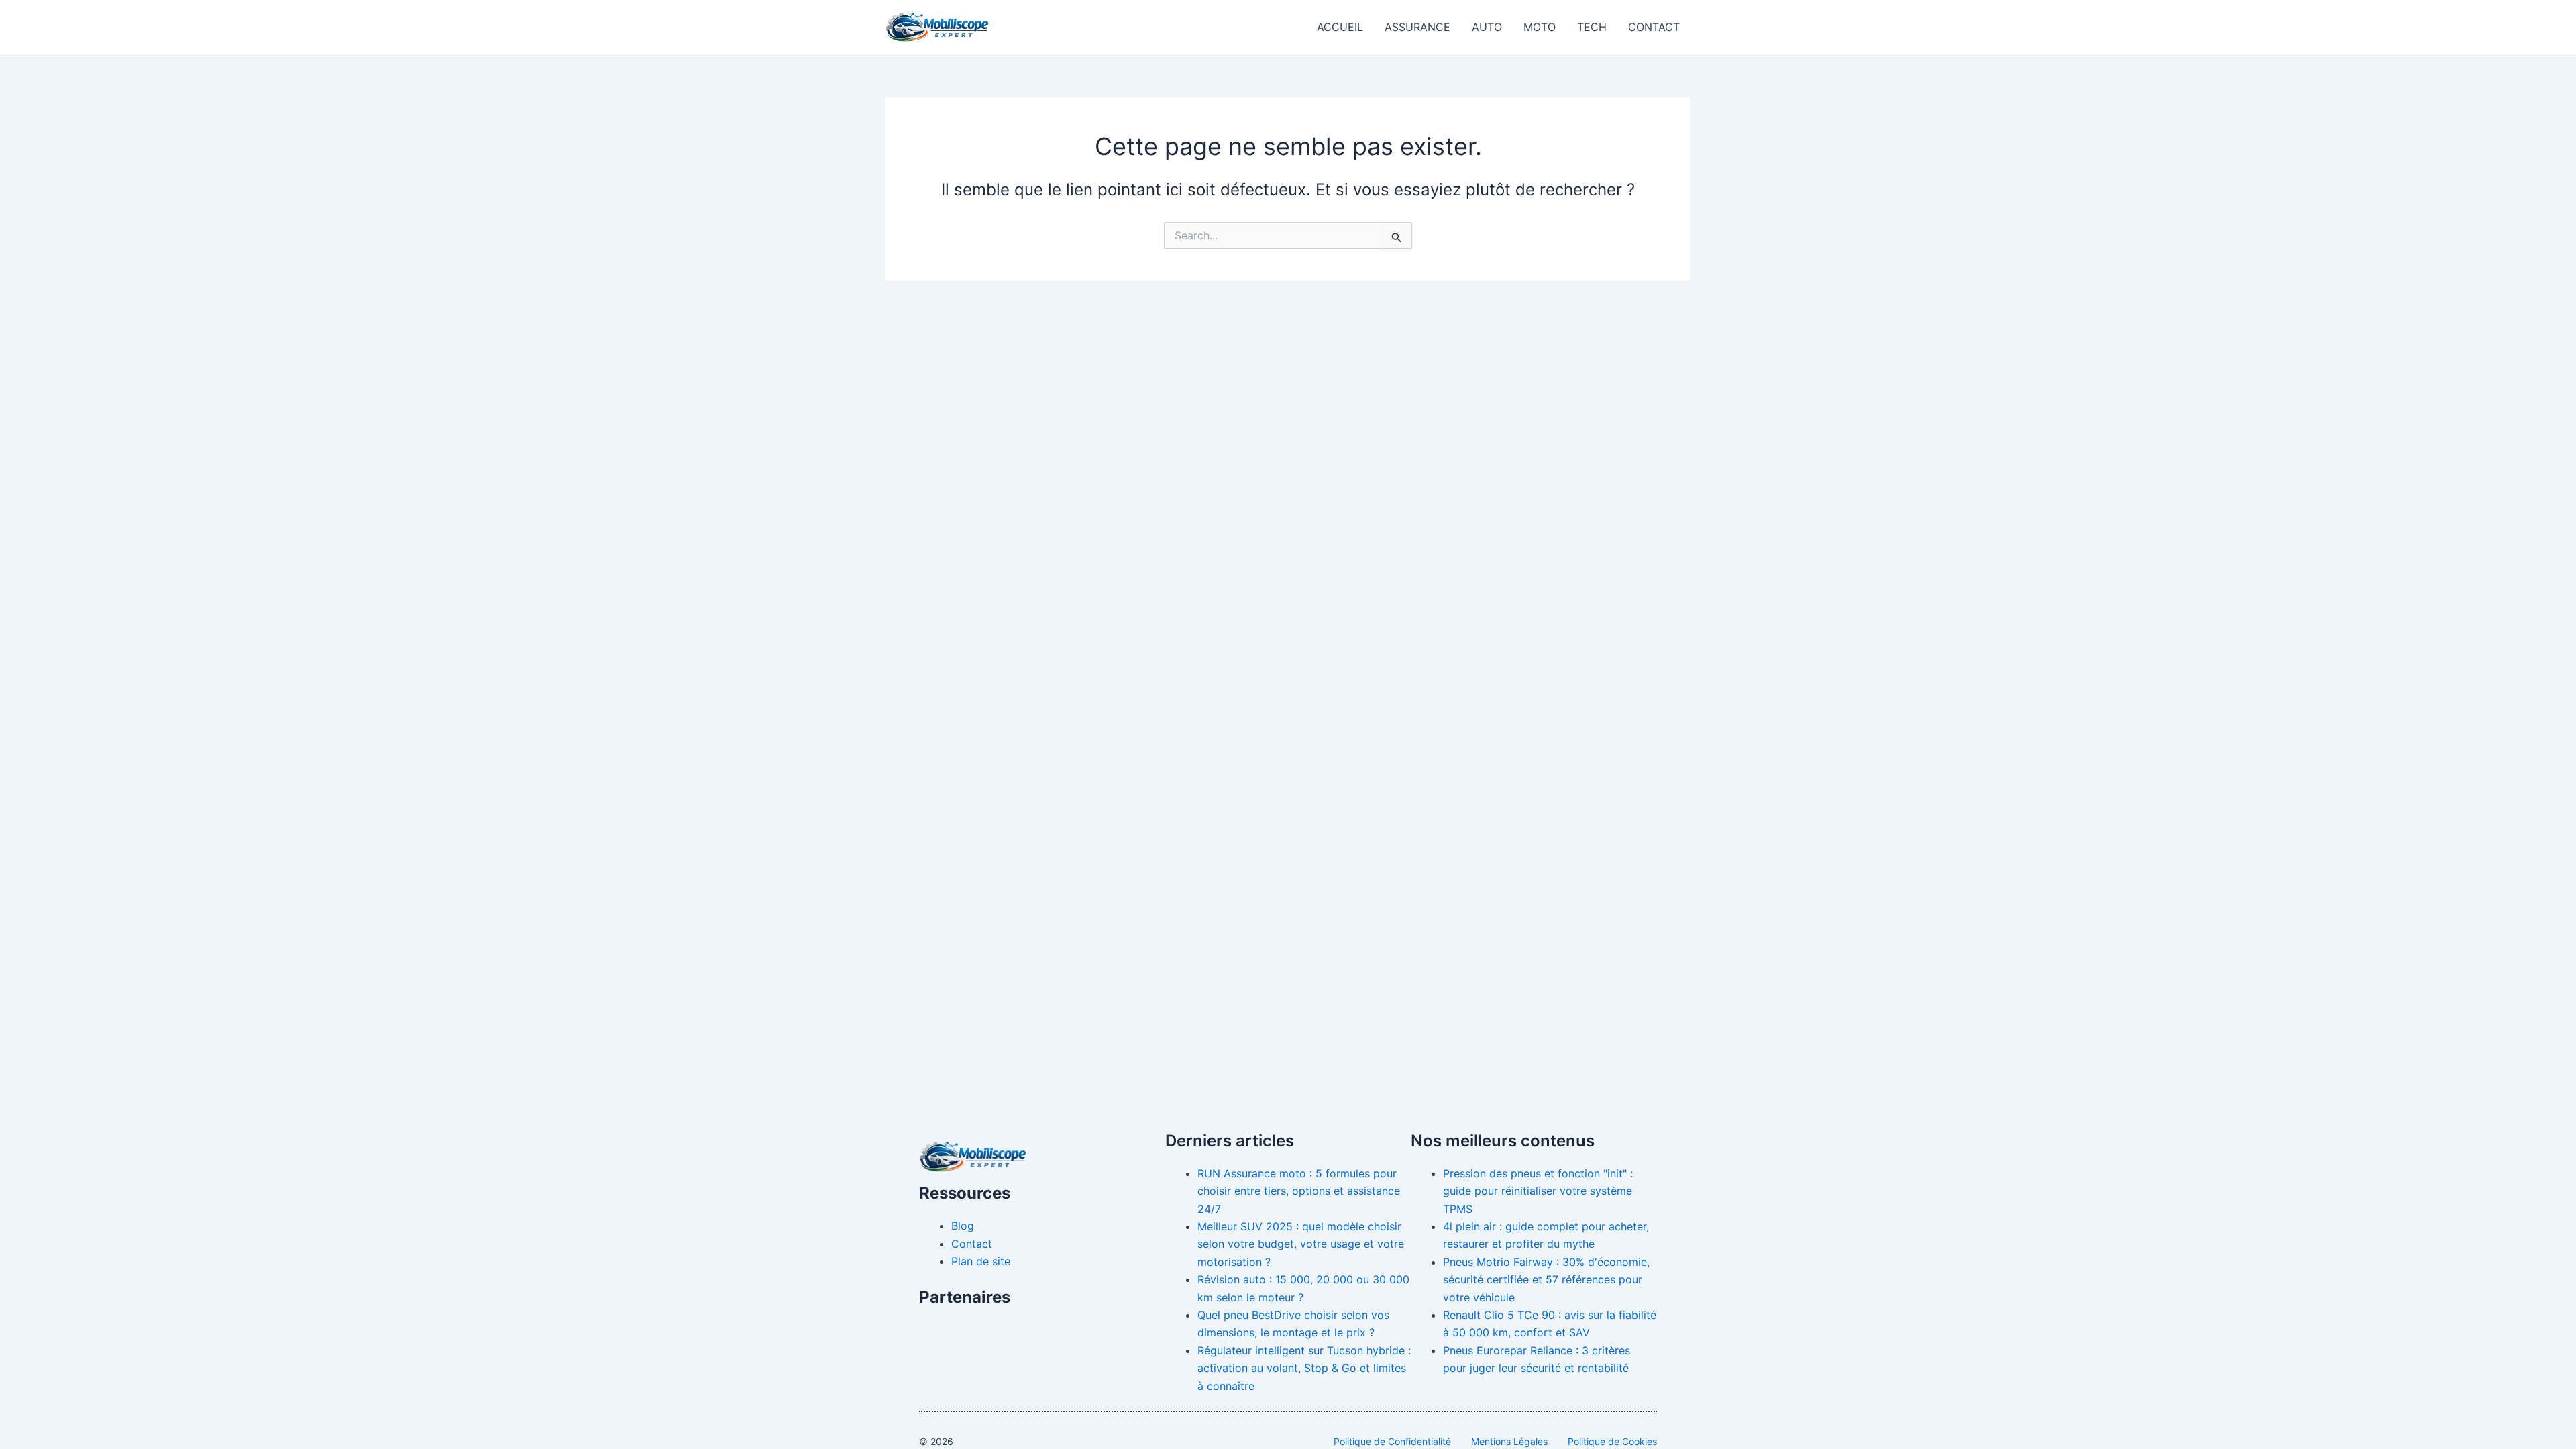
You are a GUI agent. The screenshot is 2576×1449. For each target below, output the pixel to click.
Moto (1540, 27)
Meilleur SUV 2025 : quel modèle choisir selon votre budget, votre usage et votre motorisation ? (1301, 1244)
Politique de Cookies (1612, 1441)
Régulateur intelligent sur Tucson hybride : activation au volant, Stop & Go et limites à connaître (1304, 1368)
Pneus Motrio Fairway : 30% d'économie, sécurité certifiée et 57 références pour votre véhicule (1546, 1280)
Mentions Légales (1509, 1441)
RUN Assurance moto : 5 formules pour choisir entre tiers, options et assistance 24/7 (1299, 1191)
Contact (1654, 27)
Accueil (1340, 27)
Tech (1592, 27)
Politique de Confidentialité (1392, 1441)
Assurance (1417, 27)
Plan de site (981, 1261)
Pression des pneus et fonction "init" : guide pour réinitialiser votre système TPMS (1538, 1191)
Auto (1487, 27)
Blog (963, 1226)
